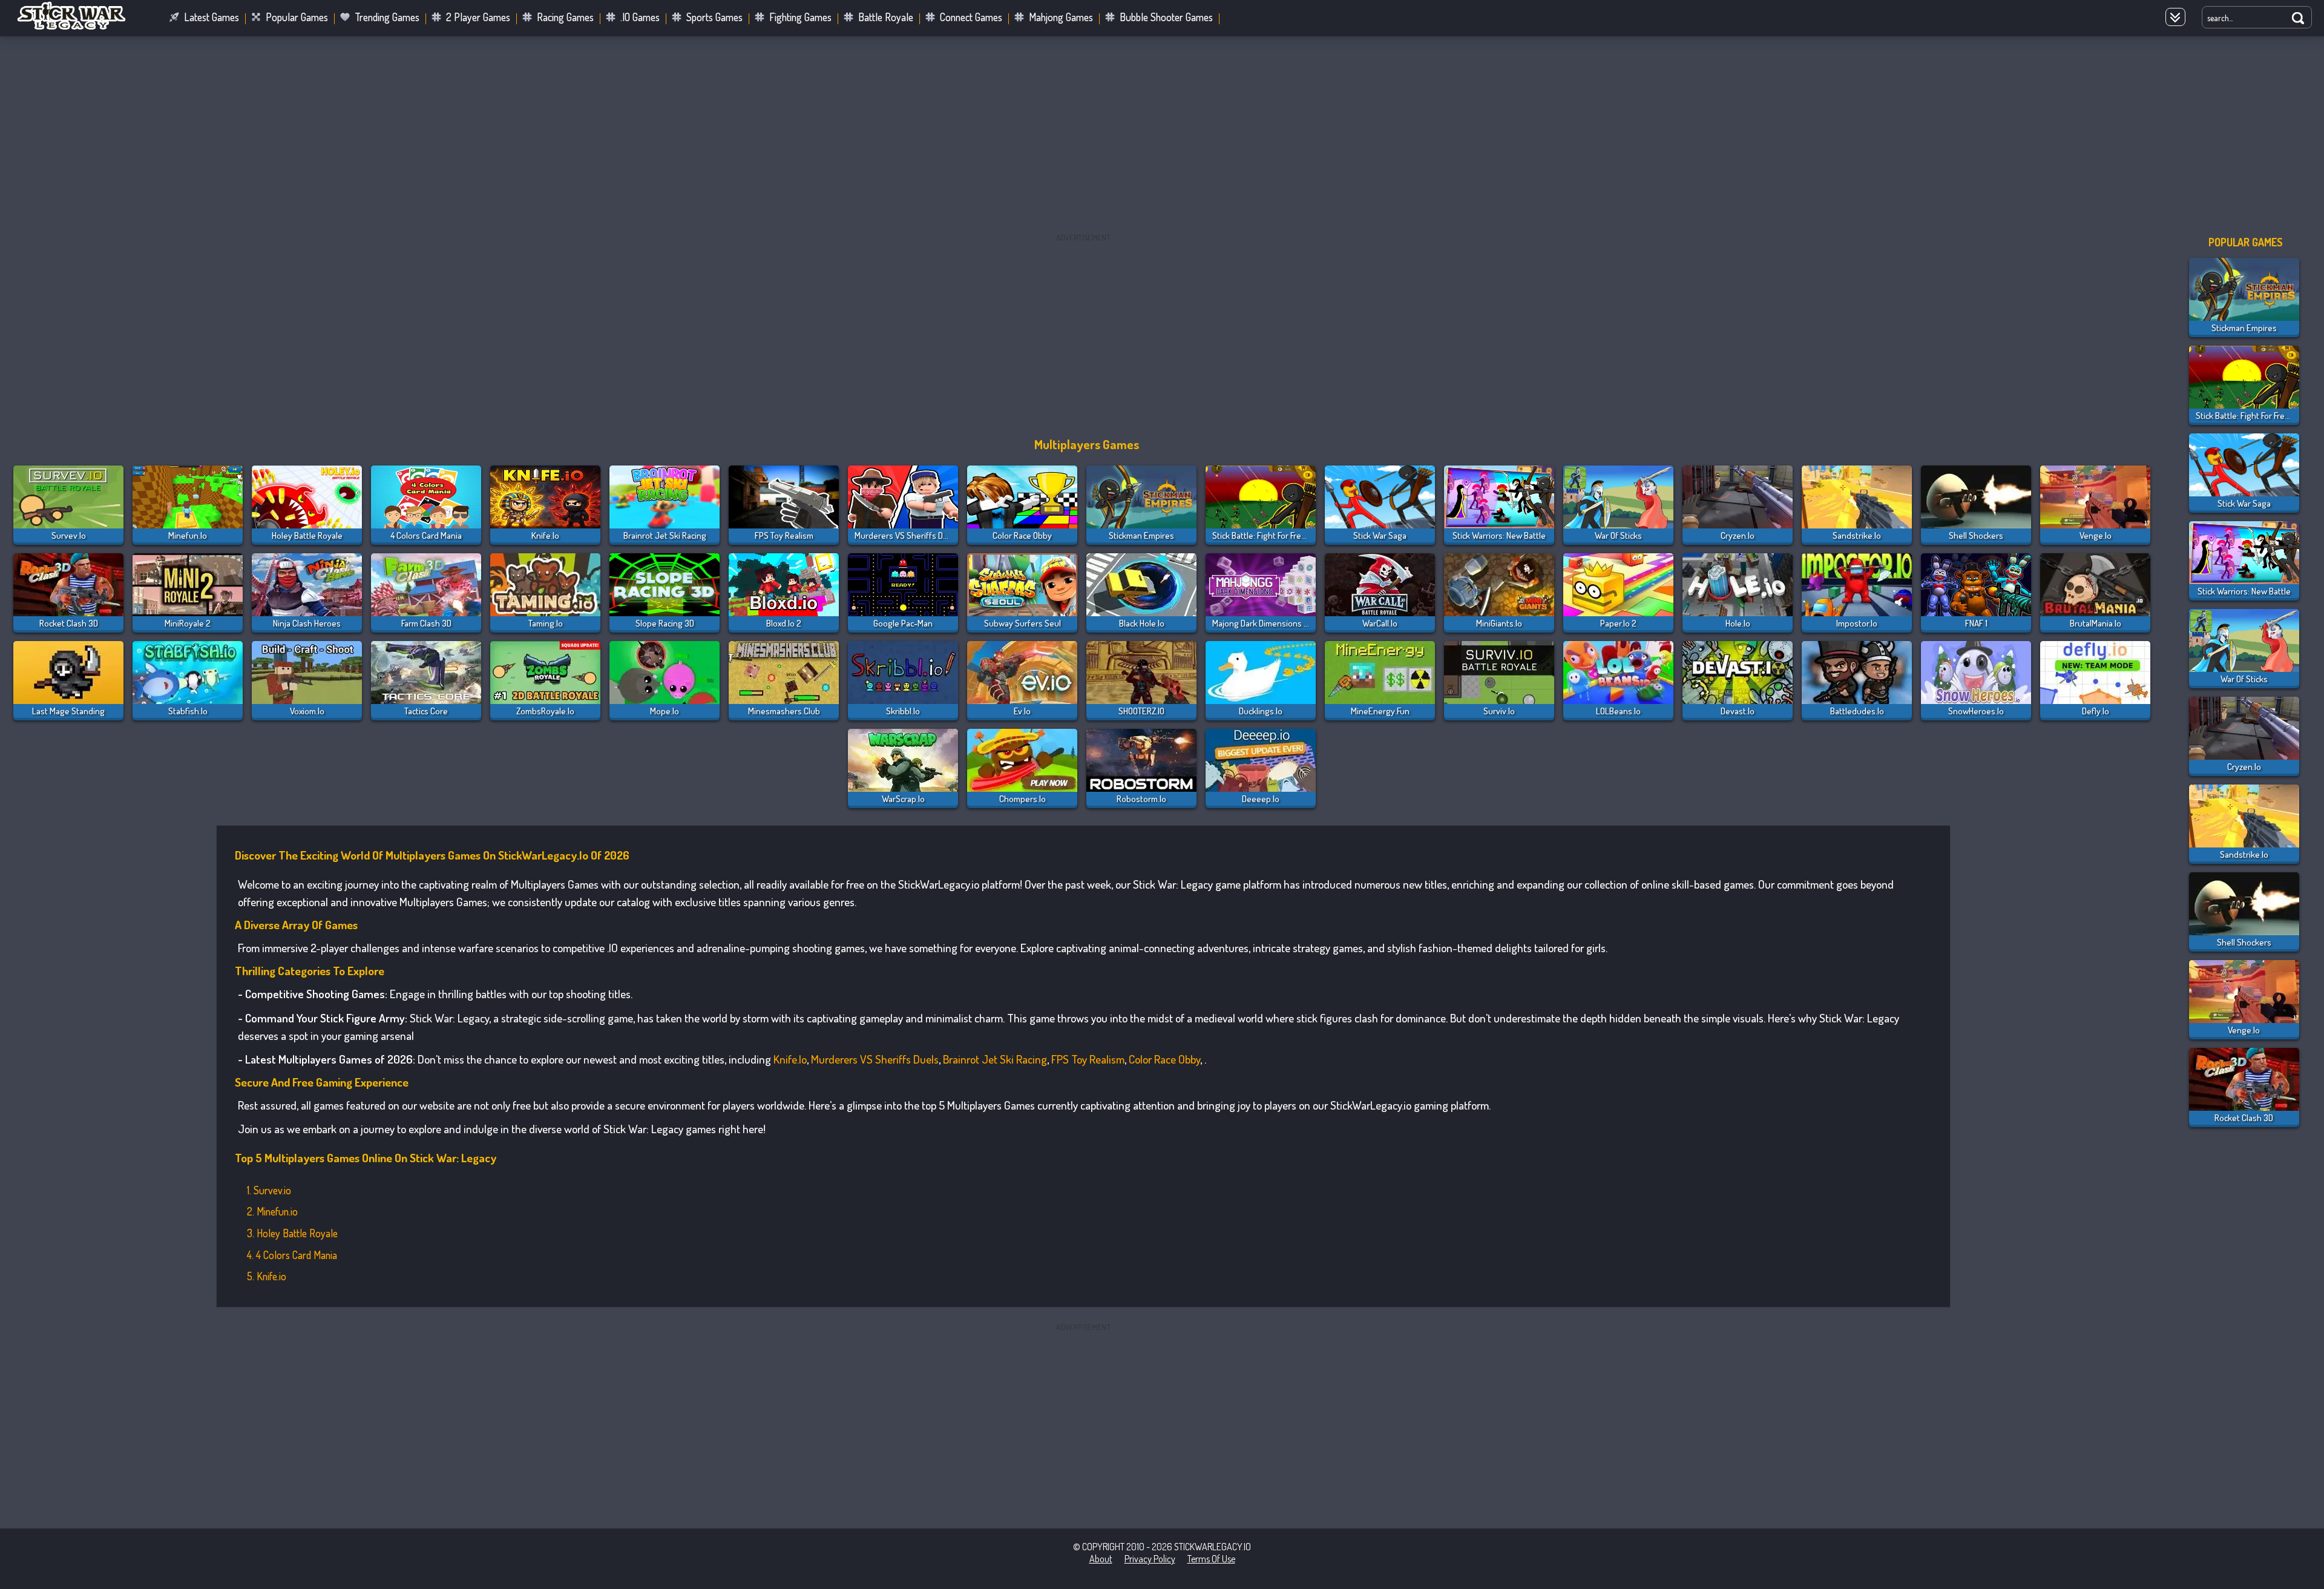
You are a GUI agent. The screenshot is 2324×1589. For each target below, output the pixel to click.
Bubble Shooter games (1166, 17)
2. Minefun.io (272, 1211)
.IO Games (640, 17)
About (1101, 1559)
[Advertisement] (1162, 136)
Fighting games (800, 17)
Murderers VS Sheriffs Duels (875, 1059)
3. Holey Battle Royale (292, 1233)
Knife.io (790, 1059)
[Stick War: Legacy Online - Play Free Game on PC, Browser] (79, 27)
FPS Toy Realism (1088, 1059)
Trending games (387, 17)
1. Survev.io (269, 1190)
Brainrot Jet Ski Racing (995, 1059)
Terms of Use (1211, 1559)
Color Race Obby (1164, 1059)
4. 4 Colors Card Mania (292, 1255)
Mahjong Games (1061, 17)
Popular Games (297, 17)
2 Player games (478, 17)
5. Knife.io (267, 1276)
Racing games (565, 17)
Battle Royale (886, 17)
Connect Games (971, 17)
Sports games (714, 17)
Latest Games (212, 17)
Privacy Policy (1150, 1559)
